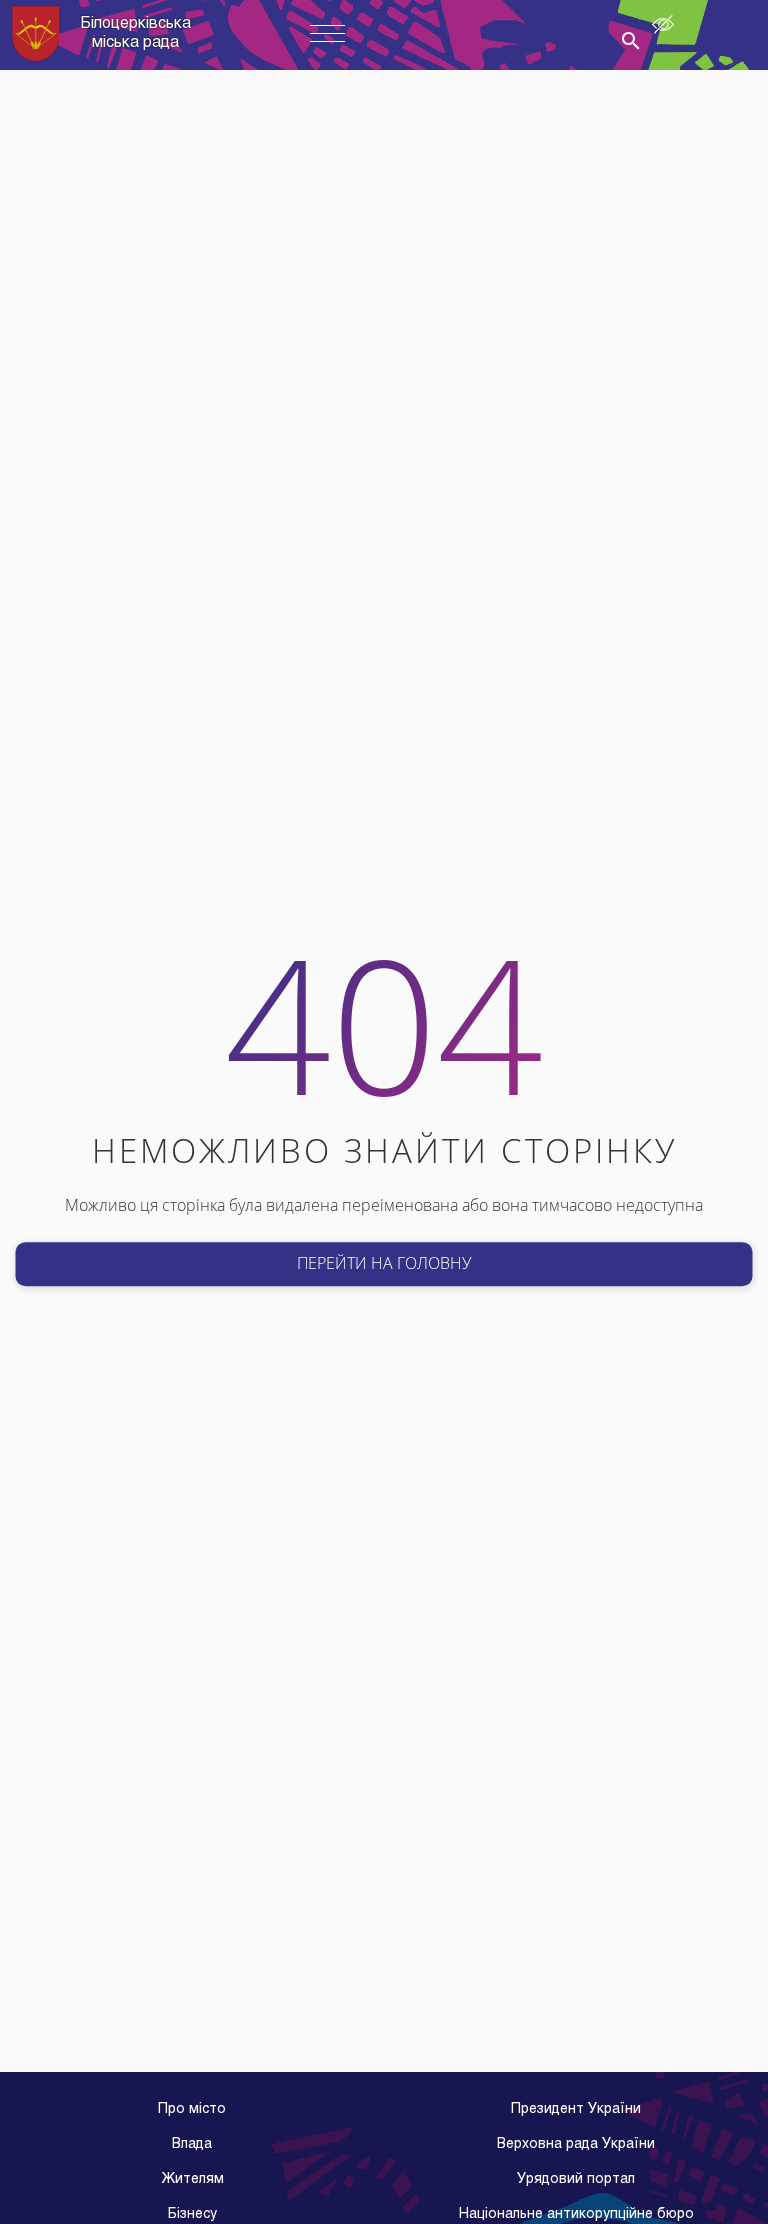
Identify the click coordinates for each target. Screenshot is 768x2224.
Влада (192, 2144)
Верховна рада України (576, 2144)
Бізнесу (192, 2214)
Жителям (192, 2179)
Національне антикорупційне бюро (576, 2214)
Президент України (576, 2109)
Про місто (192, 2109)
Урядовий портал (576, 2179)
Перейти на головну (384, 1263)
